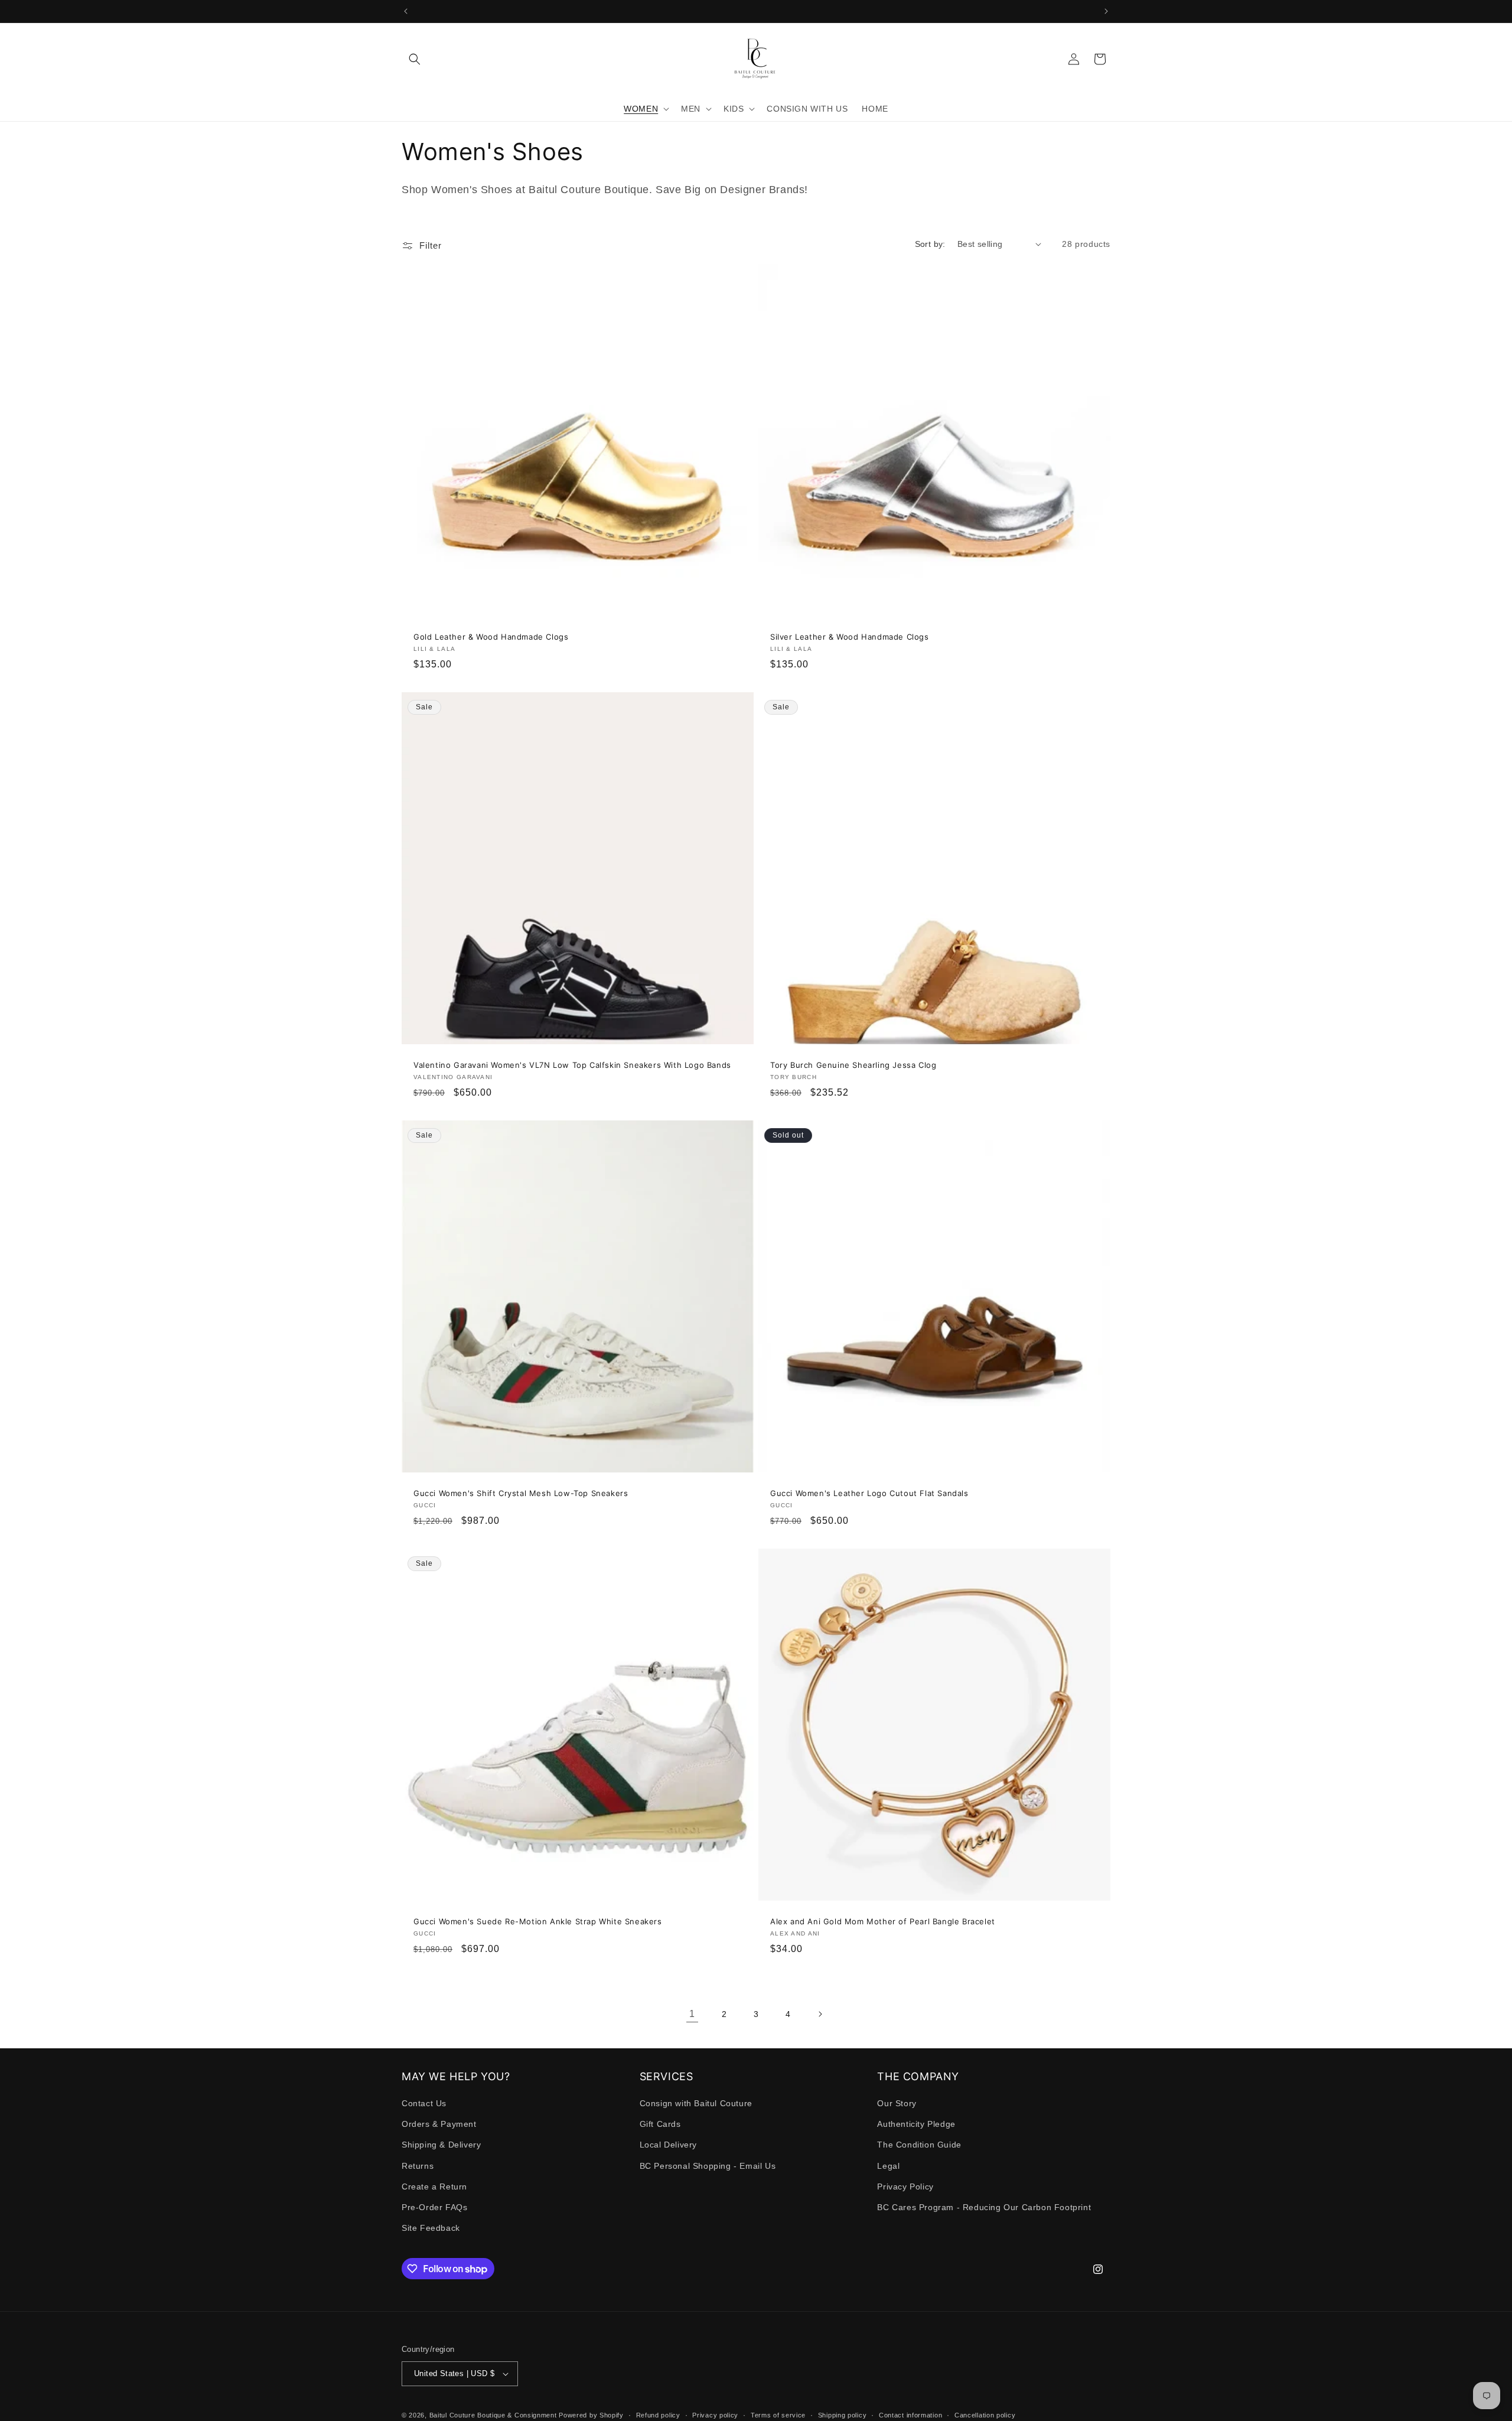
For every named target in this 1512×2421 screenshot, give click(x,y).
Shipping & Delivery (441, 2145)
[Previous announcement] (406, 11)
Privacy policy (715, 2415)
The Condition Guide (919, 2145)
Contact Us (424, 2104)
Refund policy (658, 2415)
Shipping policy (843, 2415)
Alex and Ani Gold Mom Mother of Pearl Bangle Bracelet (883, 1921)
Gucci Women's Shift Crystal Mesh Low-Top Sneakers (521, 1493)
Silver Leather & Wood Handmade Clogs (850, 637)
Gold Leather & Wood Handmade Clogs (491, 637)
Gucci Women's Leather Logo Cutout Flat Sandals (869, 1493)
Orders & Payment (439, 2125)
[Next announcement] (1106, 11)
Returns (418, 2166)
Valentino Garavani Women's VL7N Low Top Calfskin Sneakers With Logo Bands (572, 1065)
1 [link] (692, 2014)
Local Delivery (668, 2145)
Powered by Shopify (591, 2415)
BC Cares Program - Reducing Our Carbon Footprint (984, 2208)
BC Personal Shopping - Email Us (708, 2166)
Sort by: (930, 244)
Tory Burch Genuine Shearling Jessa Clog (853, 1065)
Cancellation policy (985, 2415)
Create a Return (434, 2187)
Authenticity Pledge (916, 2125)
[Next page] (820, 2014)
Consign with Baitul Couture (696, 2104)
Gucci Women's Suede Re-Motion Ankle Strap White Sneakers (538, 1921)
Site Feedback (431, 2228)
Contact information (910, 2415)
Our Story (897, 2104)
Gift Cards (660, 2125)
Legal (888, 2166)
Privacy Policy (905, 2187)
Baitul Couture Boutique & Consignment (493, 2415)
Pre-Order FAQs (434, 2208)
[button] (415, 59)
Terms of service (778, 2415)
